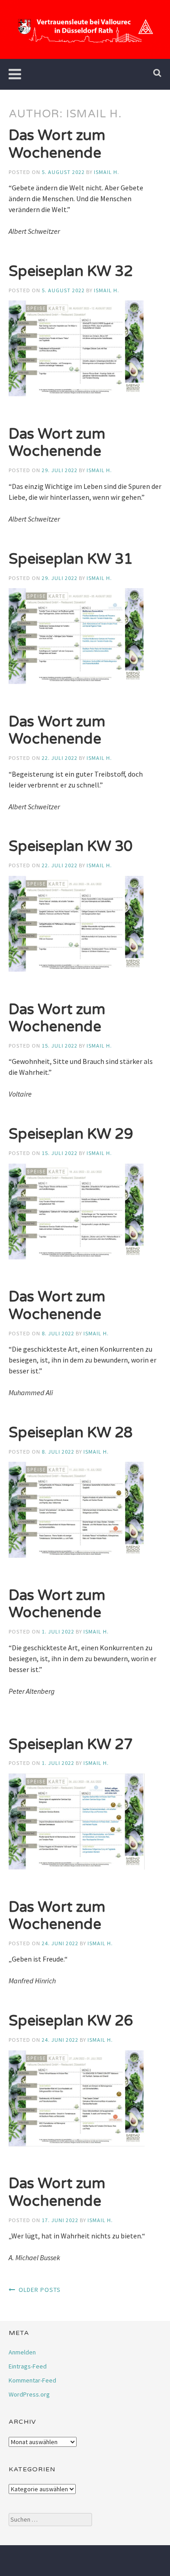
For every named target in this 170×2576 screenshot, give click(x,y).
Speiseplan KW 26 (71, 2021)
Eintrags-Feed (28, 2366)
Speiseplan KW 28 (71, 1433)
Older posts (40, 2290)
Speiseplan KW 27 (71, 1745)
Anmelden (22, 2352)
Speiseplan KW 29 (71, 1134)
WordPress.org (29, 2394)
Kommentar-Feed (32, 2380)
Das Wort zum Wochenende (57, 144)
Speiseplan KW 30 (71, 846)
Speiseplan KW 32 (71, 271)
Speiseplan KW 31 (71, 559)
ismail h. (107, 172)
